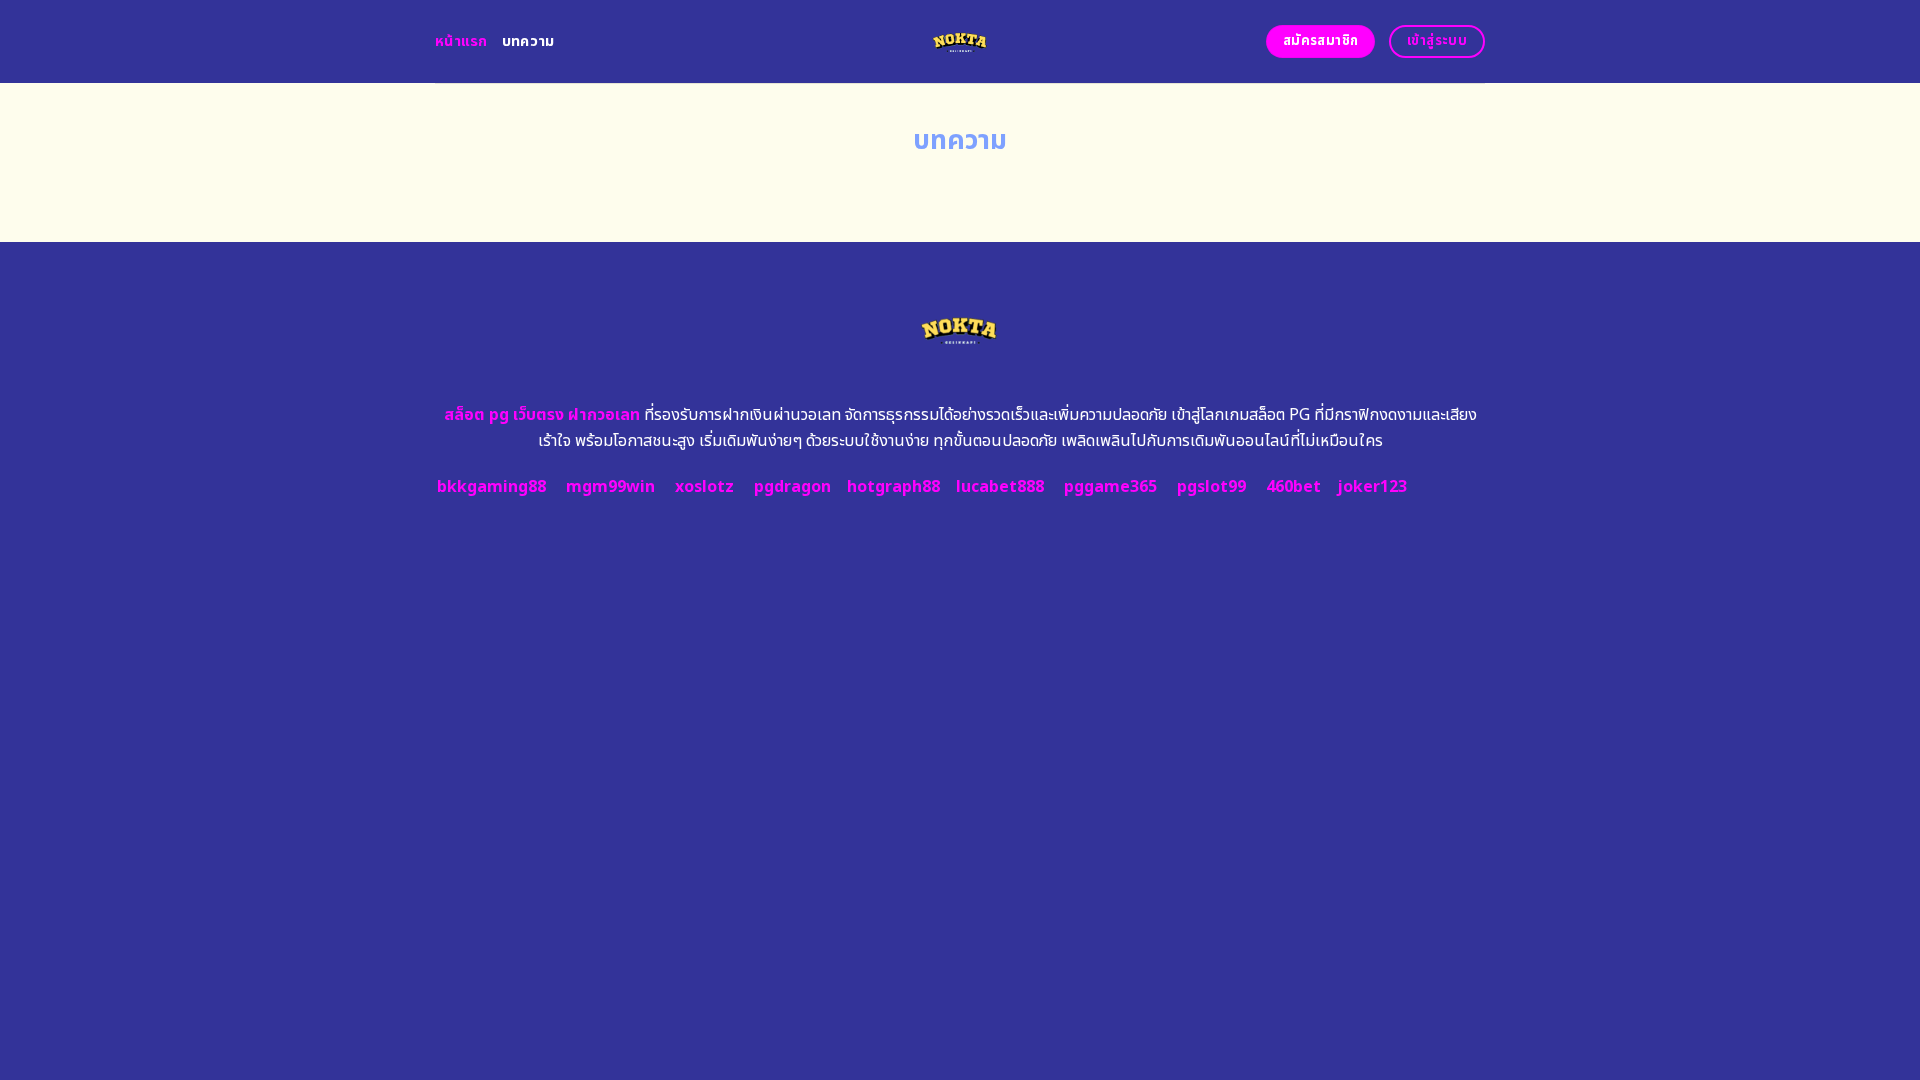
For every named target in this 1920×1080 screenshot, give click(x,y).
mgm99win (610, 487)
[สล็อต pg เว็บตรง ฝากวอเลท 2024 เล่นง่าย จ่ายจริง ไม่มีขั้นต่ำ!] (960, 41)
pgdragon (792, 487)
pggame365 (1110, 487)
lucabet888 (1000, 487)
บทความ (528, 41)
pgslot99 (1211, 487)
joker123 (1372, 487)
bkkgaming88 (491, 487)
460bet (1293, 487)
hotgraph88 (893, 487)
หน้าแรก (461, 41)
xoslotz (704, 487)
